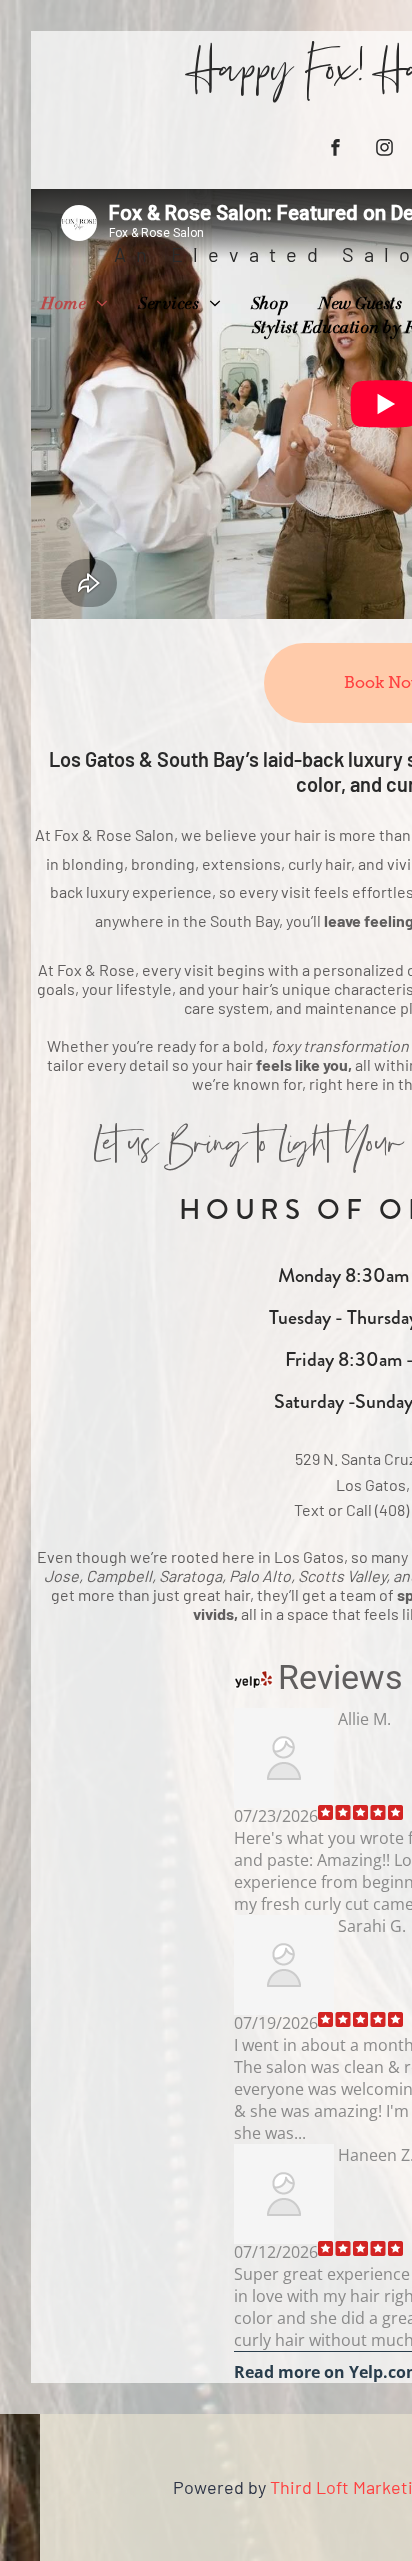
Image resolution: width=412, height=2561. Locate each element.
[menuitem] (74, 305)
